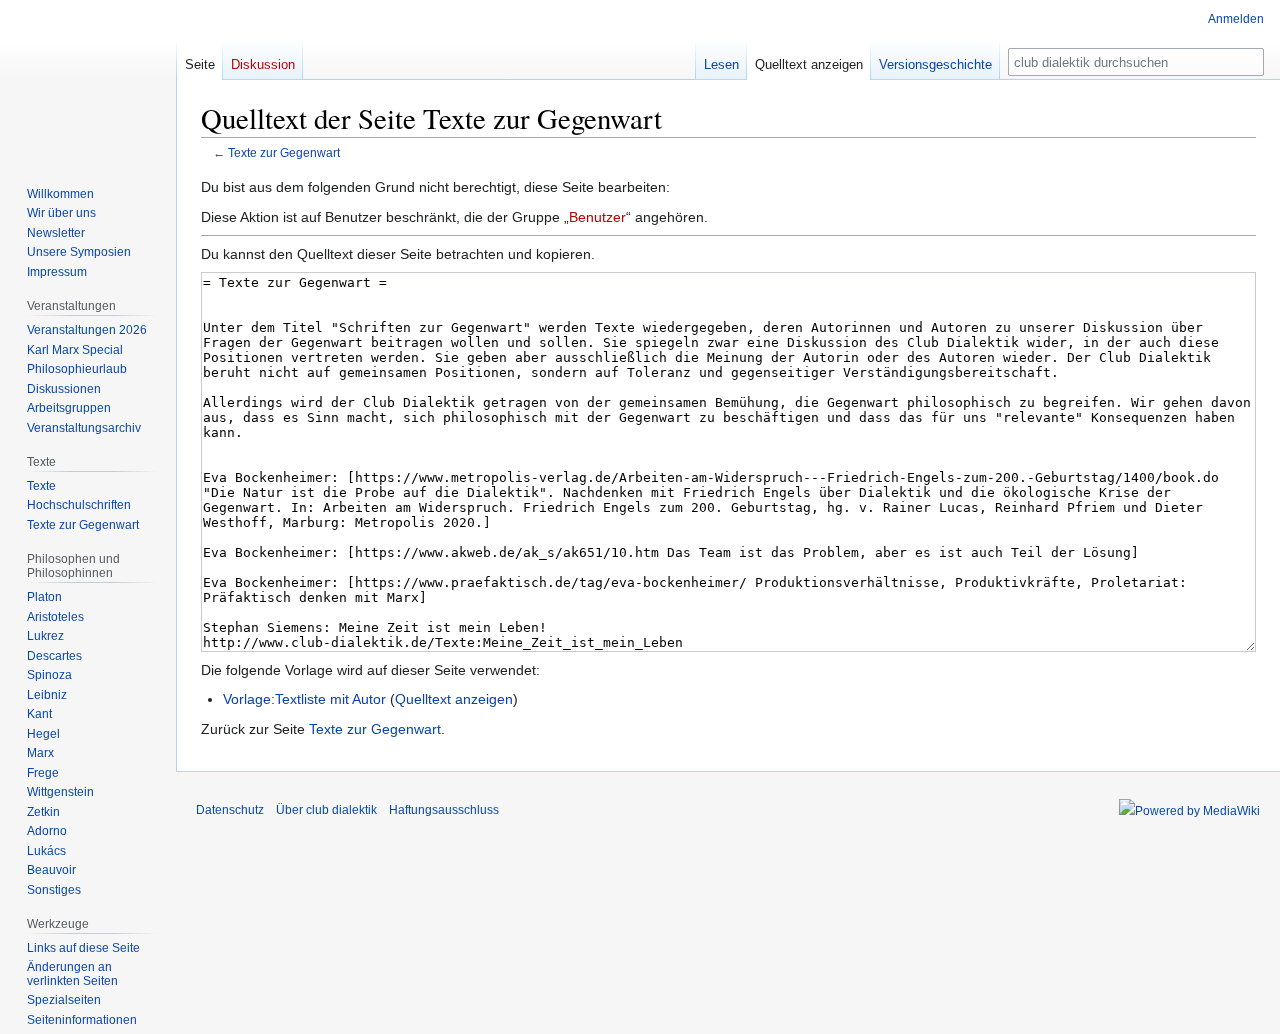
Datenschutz (230, 810)
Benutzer (597, 217)
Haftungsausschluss (444, 810)
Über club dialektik (326, 810)
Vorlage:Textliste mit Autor (304, 699)
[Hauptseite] (88, 80)
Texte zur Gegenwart (284, 152)
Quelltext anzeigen (454, 699)
